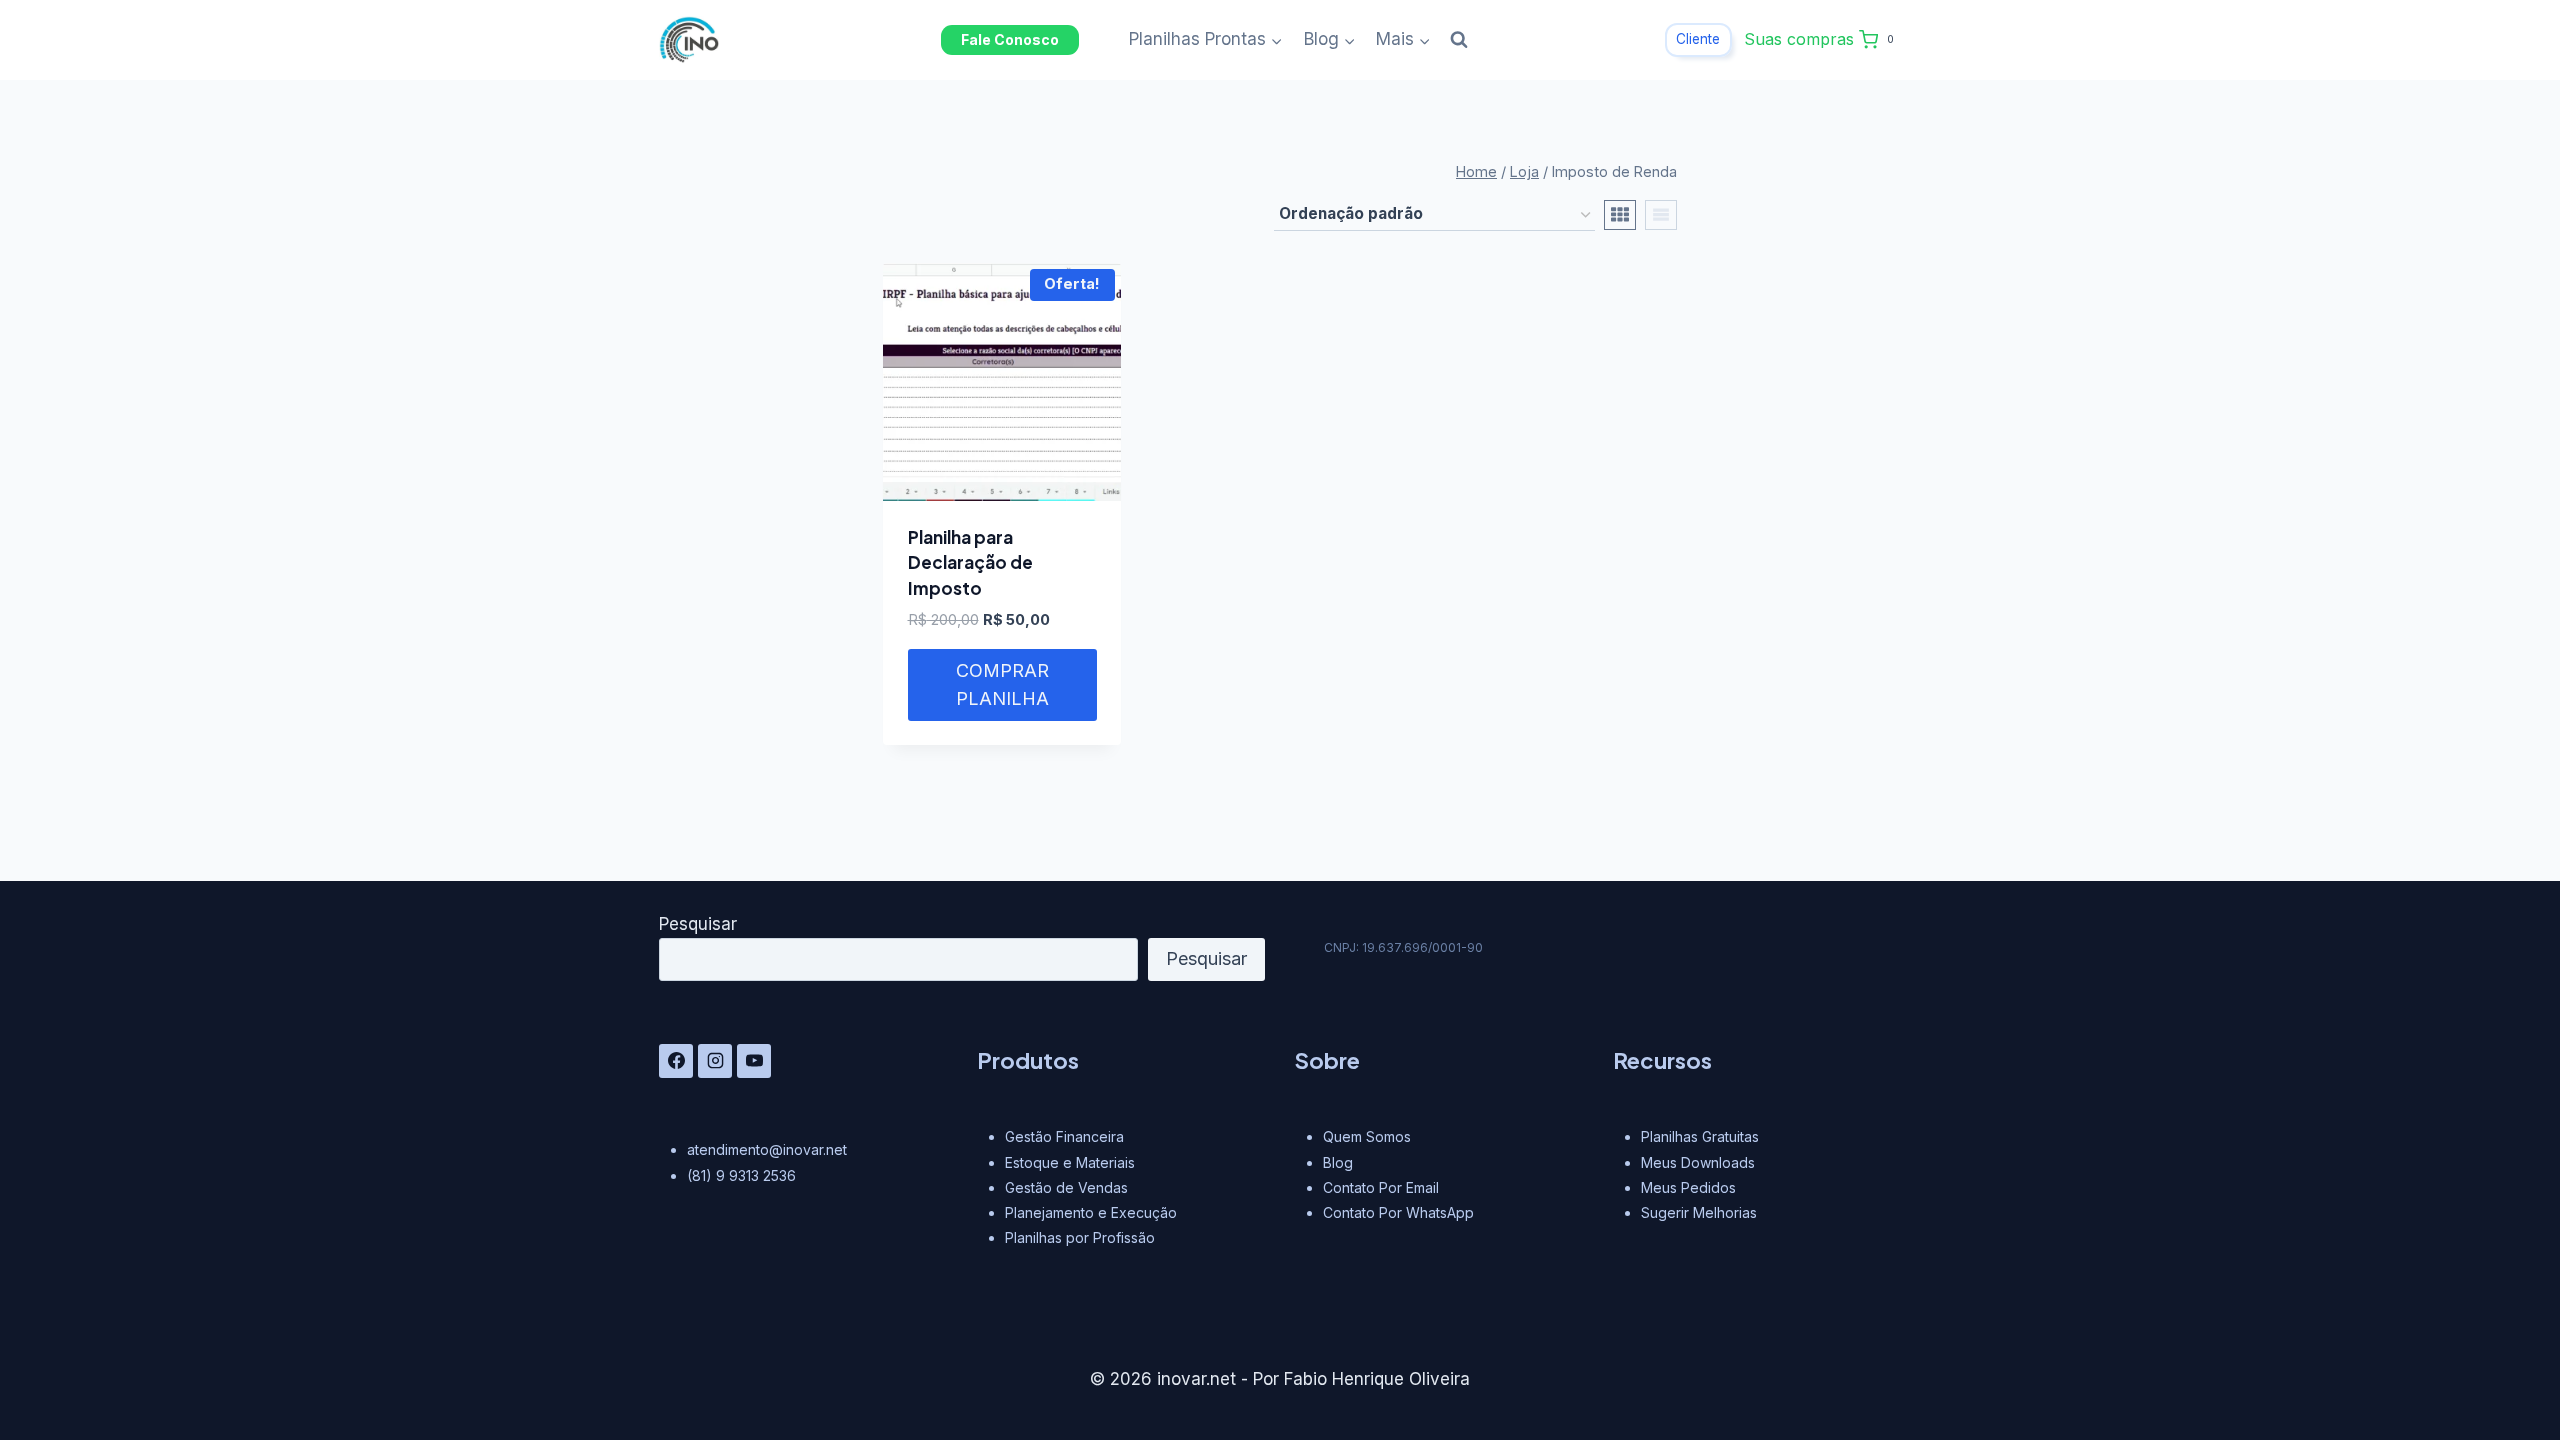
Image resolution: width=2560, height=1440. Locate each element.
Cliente (1698, 39)
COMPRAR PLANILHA (1002, 685)
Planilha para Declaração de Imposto (970, 562)
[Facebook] (676, 1061)
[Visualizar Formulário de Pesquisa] (1459, 40)
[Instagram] (715, 1061)
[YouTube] (754, 1061)
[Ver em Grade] (1620, 215)
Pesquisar (698, 924)
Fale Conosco (1010, 39)
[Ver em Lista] (1661, 215)
